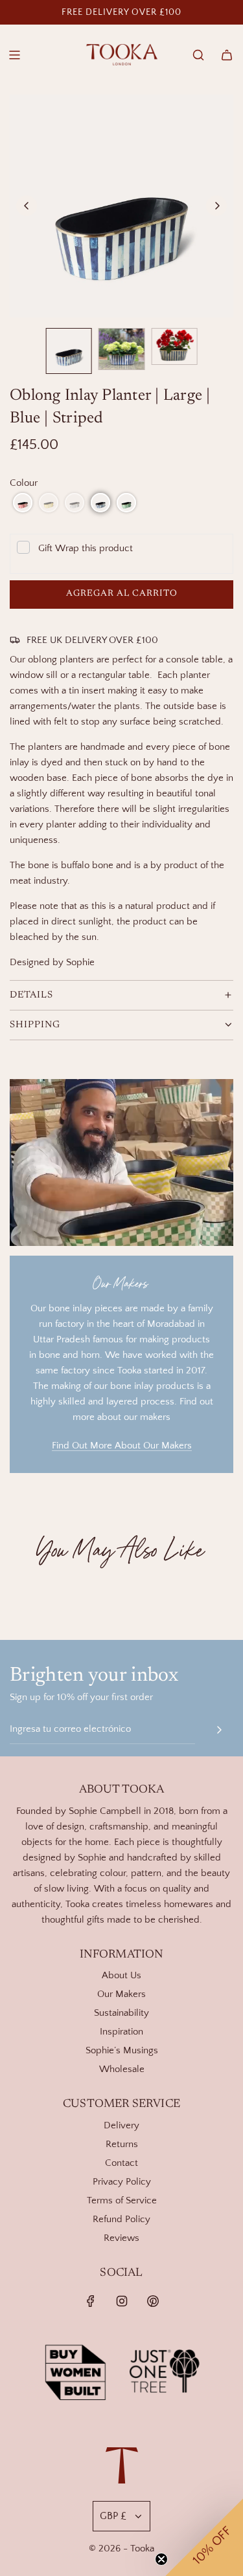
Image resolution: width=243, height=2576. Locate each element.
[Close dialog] (218, 25)
